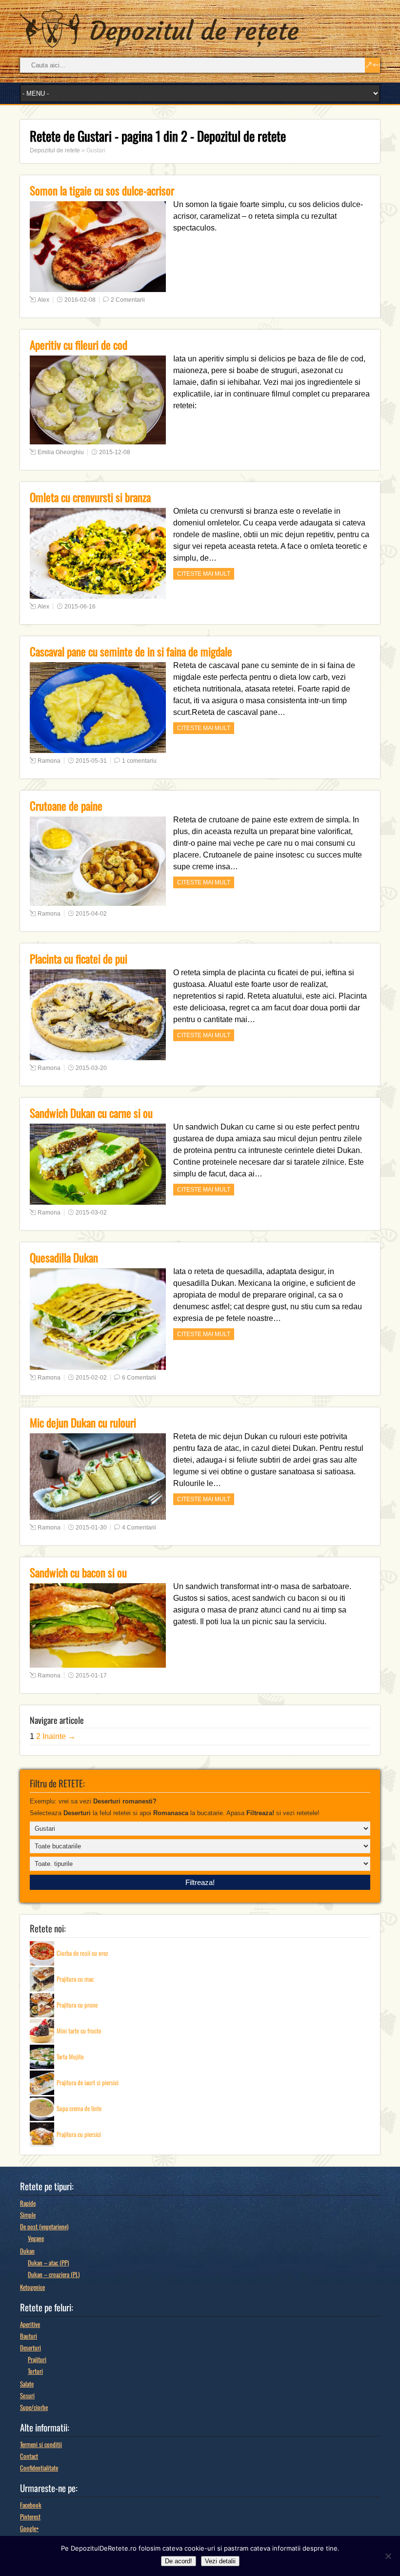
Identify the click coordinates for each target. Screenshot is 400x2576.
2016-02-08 (80, 300)
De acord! (179, 2561)
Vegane (36, 2238)
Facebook (31, 2505)
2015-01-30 (91, 1528)
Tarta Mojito (70, 2056)
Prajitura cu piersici (79, 2134)
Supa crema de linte (79, 2108)
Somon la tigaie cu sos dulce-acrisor (102, 190)
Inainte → (59, 1736)
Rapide (28, 2203)
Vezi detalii (220, 2561)
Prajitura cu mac (75, 1978)
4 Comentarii (139, 1528)
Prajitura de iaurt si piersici (88, 2082)
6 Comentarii (139, 1378)
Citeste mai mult (204, 574)
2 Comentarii (128, 300)
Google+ (29, 2528)
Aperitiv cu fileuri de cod (79, 345)
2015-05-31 (91, 761)
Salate (27, 2384)
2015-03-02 (91, 1213)
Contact (29, 2456)
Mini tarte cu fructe (79, 2030)
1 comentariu (139, 761)
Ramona (49, 761)
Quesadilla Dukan (64, 1257)
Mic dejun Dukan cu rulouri (83, 1423)
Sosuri (27, 2395)
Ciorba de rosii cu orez (82, 1952)
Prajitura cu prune (77, 2004)
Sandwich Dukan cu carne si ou (91, 1113)
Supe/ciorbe (34, 2407)
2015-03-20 (91, 1068)
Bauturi (29, 2336)
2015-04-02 (91, 914)
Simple (28, 2215)
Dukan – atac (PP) (48, 2262)
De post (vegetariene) (44, 2226)
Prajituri (37, 2359)
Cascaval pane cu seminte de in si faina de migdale (131, 651)
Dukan (27, 2251)
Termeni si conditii (41, 2444)
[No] (388, 2556)
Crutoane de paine (66, 806)
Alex (43, 300)
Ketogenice (32, 2287)
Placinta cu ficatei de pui (79, 959)
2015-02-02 (91, 1378)
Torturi (35, 2371)
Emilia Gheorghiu (61, 452)
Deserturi (30, 2347)
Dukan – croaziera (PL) (54, 2274)
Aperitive (30, 2324)
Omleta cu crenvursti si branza (90, 497)
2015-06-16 (80, 607)
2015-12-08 (115, 452)
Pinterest (30, 2516)
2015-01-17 (91, 1675)
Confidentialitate (39, 2468)
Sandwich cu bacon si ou (78, 1572)
